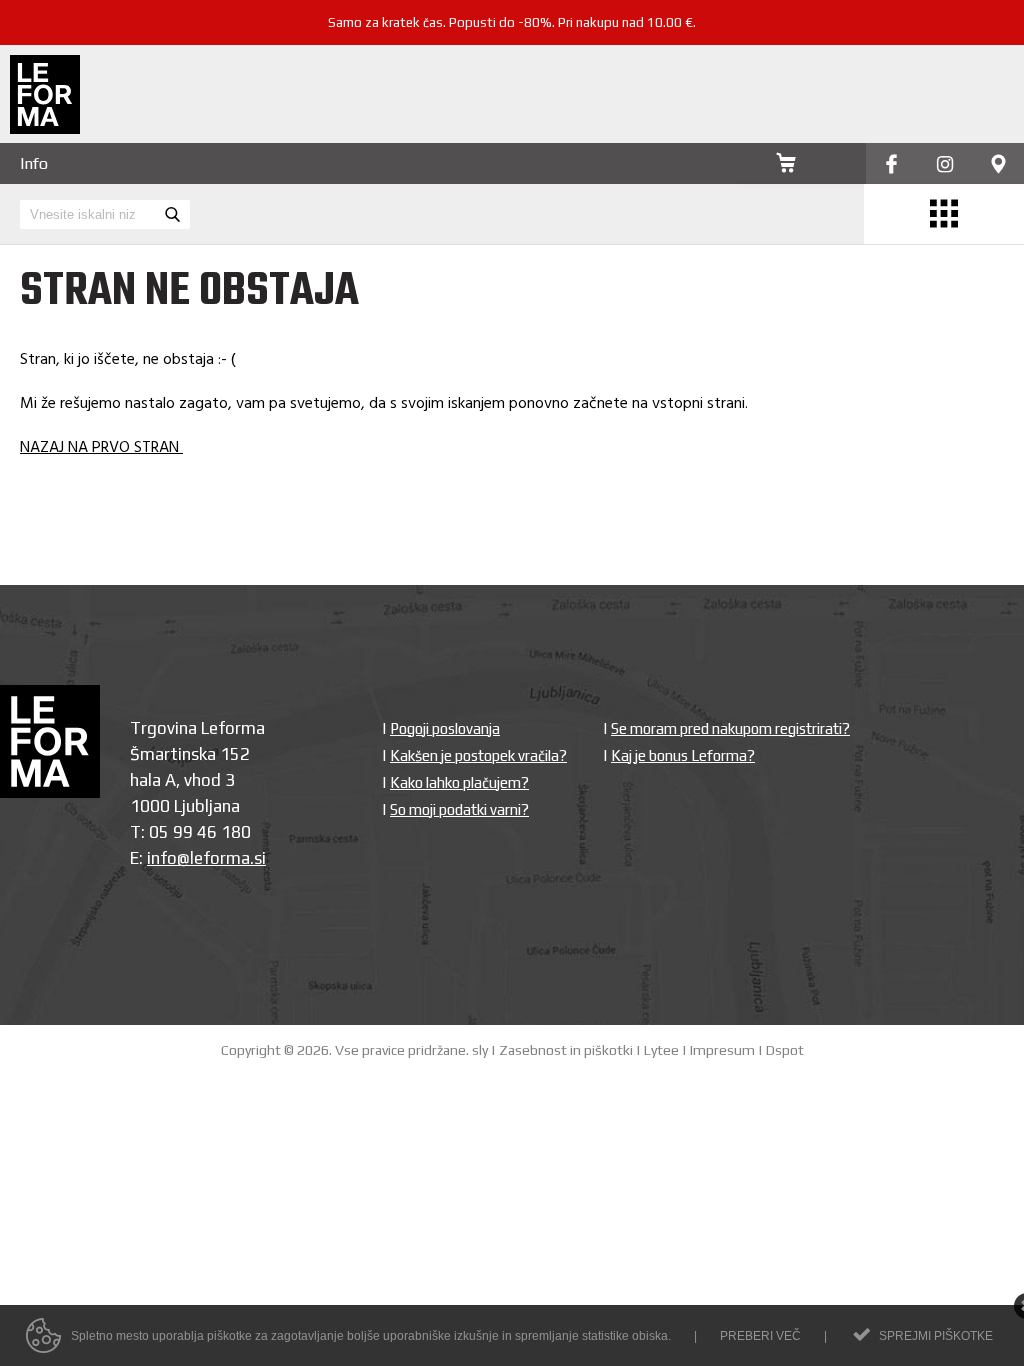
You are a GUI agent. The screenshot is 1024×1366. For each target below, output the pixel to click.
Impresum (722, 1050)
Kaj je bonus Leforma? (683, 755)
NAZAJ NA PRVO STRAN (101, 448)
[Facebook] (891, 165)
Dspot (785, 1050)
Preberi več (760, 1336)
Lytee (661, 1050)
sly (480, 1050)
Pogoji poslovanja (445, 728)
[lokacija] (998, 165)
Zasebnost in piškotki (566, 1050)
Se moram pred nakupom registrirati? (730, 728)
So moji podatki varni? (459, 809)
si (260, 858)
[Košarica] (786, 165)
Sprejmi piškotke (936, 1336)
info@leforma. (200, 858)
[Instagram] (945, 165)
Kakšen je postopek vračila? (478, 755)
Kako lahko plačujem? (459, 782)
